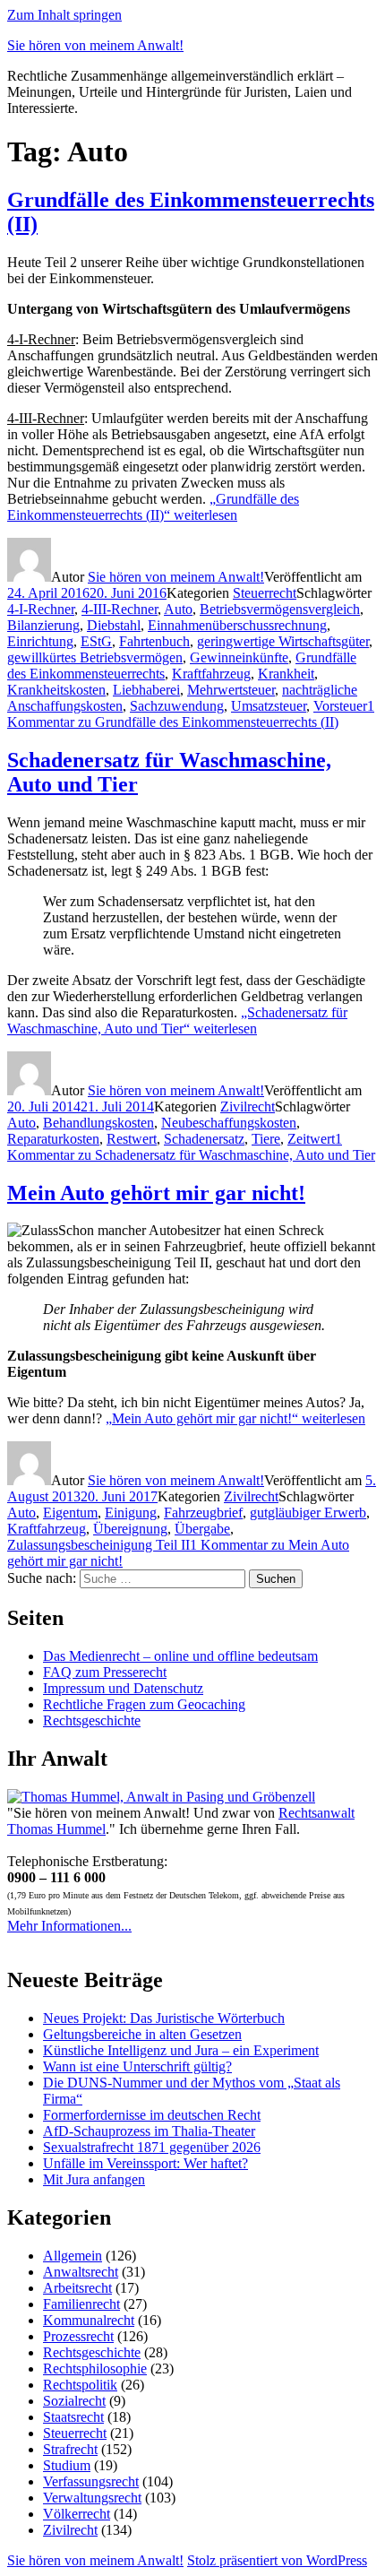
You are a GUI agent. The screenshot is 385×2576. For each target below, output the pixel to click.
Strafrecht (70, 2449)
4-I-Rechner (41, 609)
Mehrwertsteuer (231, 690)
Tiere (266, 1139)
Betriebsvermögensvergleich (280, 609)
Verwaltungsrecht (92, 2498)
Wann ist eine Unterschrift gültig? (137, 2066)
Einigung (131, 1513)
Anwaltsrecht (81, 2272)
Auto (178, 609)
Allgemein (73, 2256)
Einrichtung (40, 641)
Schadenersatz (204, 1139)
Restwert (132, 1139)
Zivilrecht (248, 1106)
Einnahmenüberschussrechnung (237, 625)
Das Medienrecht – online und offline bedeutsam (180, 1656)
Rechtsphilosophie (95, 2369)
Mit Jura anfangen (94, 2179)
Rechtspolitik (80, 2385)
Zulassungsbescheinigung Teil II (98, 1545)
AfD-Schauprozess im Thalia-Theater (149, 2131)
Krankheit (286, 674)
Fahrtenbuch (154, 641)
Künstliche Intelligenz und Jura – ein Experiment (181, 2050)
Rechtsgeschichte (92, 1720)
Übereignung (130, 1529)
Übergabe (202, 1529)
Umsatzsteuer (269, 706)
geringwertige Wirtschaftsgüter (283, 641)
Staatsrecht (73, 2417)
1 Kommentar (191, 714)
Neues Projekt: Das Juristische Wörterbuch (164, 2018)
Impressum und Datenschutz (123, 1688)
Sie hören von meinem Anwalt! (95, 45)
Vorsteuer (340, 706)
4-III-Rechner (120, 609)
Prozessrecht (78, 2336)
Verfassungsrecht (91, 2481)
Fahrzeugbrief (203, 1513)
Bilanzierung (43, 625)
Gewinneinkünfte (239, 657)
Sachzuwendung (177, 706)
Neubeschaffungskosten (229, 1123)
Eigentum (70, 1513)
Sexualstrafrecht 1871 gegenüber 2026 (152, 2147)
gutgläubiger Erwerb (308, 1513)
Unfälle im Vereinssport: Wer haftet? (145, 2163)
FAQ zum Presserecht (105, 1672)
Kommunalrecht (89, 2320)
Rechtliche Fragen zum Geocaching (144, 1704)
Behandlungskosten (98, 1123)
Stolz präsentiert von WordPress (277, 2560)
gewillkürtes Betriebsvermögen (95, 657)
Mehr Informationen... (69, 1926)
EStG (96, 641)
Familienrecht (81, 2304)
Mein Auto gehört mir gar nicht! (156, 1193)
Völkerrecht (77, 2514)
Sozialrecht (74, 2401)
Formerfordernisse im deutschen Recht (152, 2115)
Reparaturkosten (53, 1139)
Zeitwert (311, 1139)
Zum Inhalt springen (64, 15)
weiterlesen (153, 507)
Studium (67, 2465)
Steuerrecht (265, 593)
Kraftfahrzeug (211, 674)
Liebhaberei (146, 690)
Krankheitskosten (56, 690)
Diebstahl (114, 625)
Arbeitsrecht (77, 2288)
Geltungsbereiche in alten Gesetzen (142, 2034)
